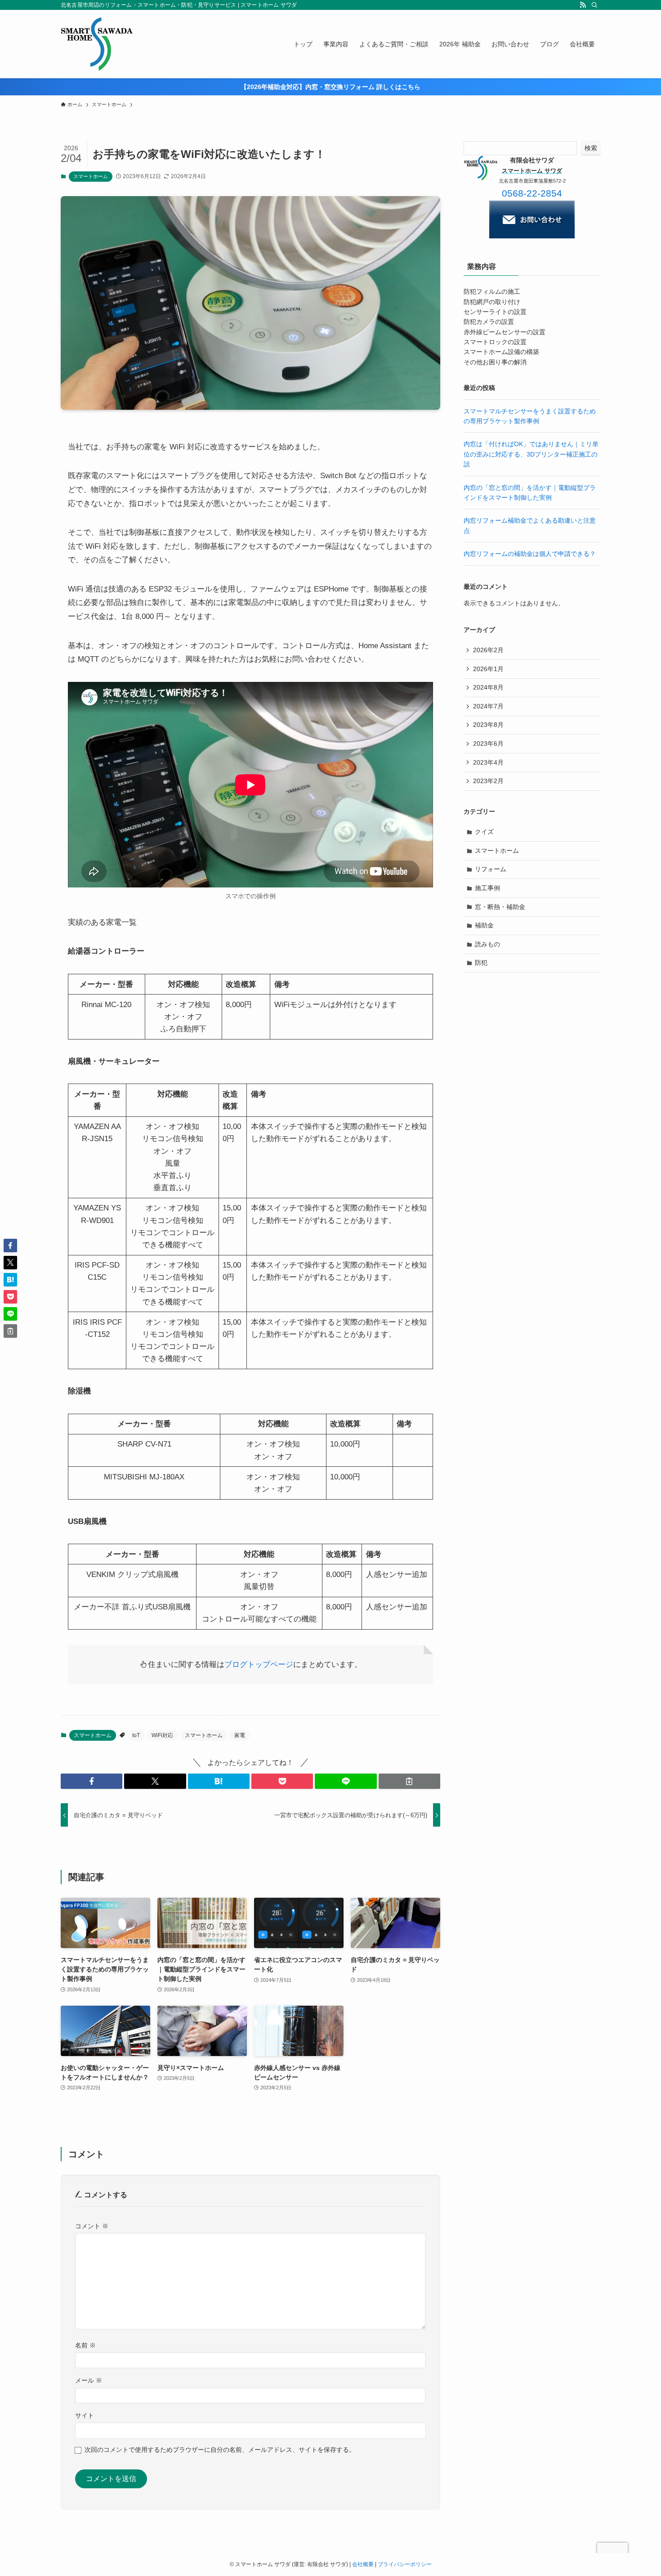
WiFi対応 (162, 1735)
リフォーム (491, 869)
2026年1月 (488, 669)
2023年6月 (488, 744)
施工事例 (487, 888)
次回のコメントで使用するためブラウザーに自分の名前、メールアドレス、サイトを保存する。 (220, 2450)
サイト (85, 2415)
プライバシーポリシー (405, 2564)
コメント (92, 2226)
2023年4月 (488, 762)
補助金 (484, 925)
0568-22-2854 (532, 193)
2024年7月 (488, 706)
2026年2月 (488, 650)
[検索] (594, 5)
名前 (85, 2345)
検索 (591, 148)
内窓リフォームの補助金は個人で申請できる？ (530, 554)
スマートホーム (91, 176)
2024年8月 (488, 687)
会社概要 (363, 2564)
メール (89, 2380)
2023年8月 (488, 725)
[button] (92, 1781)
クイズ (484, 832)
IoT (136, 1735)
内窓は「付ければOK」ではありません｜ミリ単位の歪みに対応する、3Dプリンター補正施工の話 (531, 454)
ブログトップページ (259, 1664)
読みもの (487, 944)
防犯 (481, 963)
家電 (240, 1735)
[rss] (583, 5)
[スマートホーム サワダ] (97, 44)
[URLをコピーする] (409, 1781)
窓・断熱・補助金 (500, 907)
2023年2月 (488, 781)
